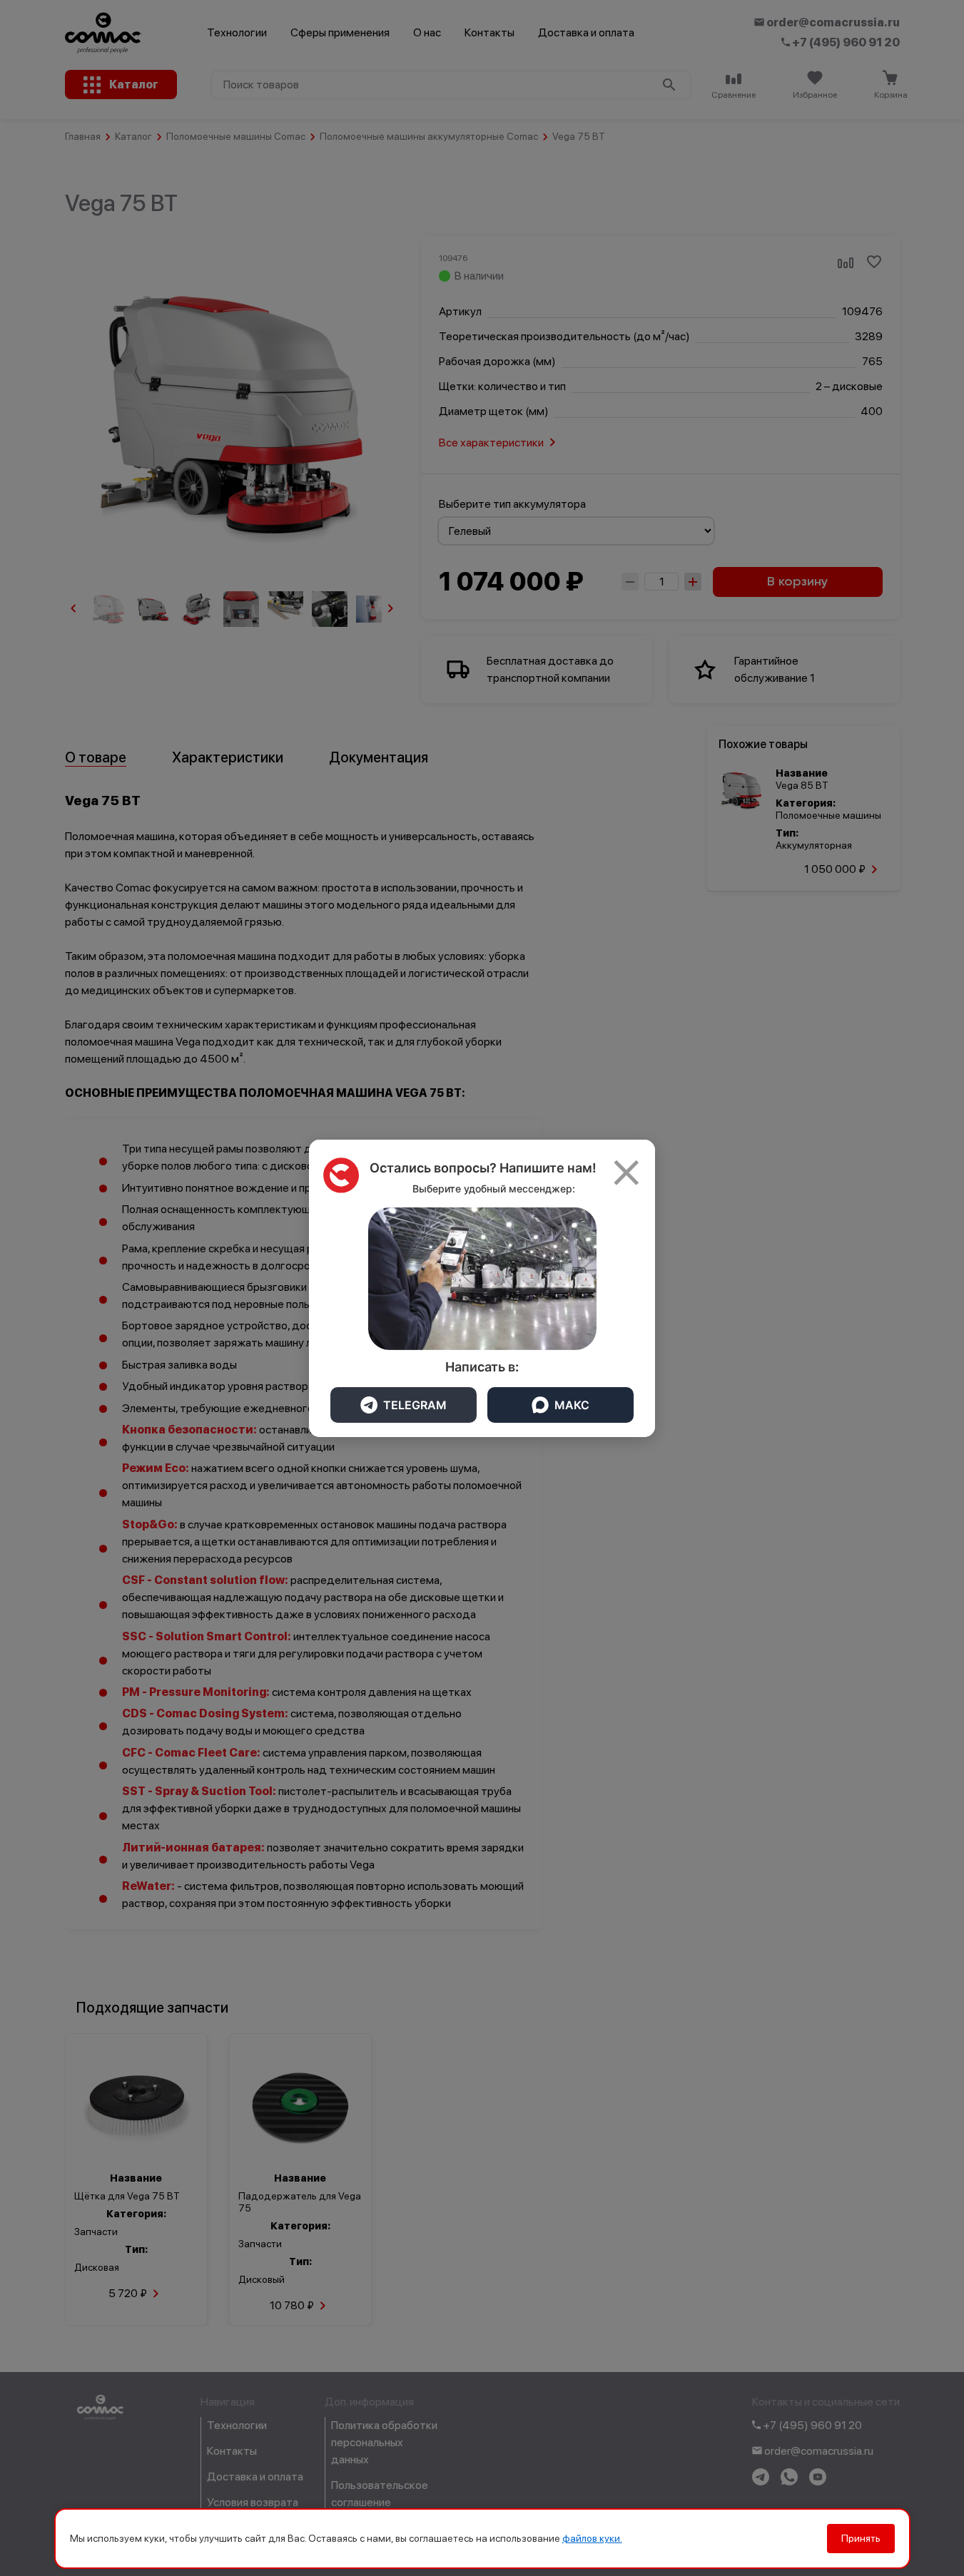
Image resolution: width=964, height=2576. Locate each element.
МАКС (572, 1405)
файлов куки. (592, 2538)
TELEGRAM (415, 1405)
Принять (861, 2538)
